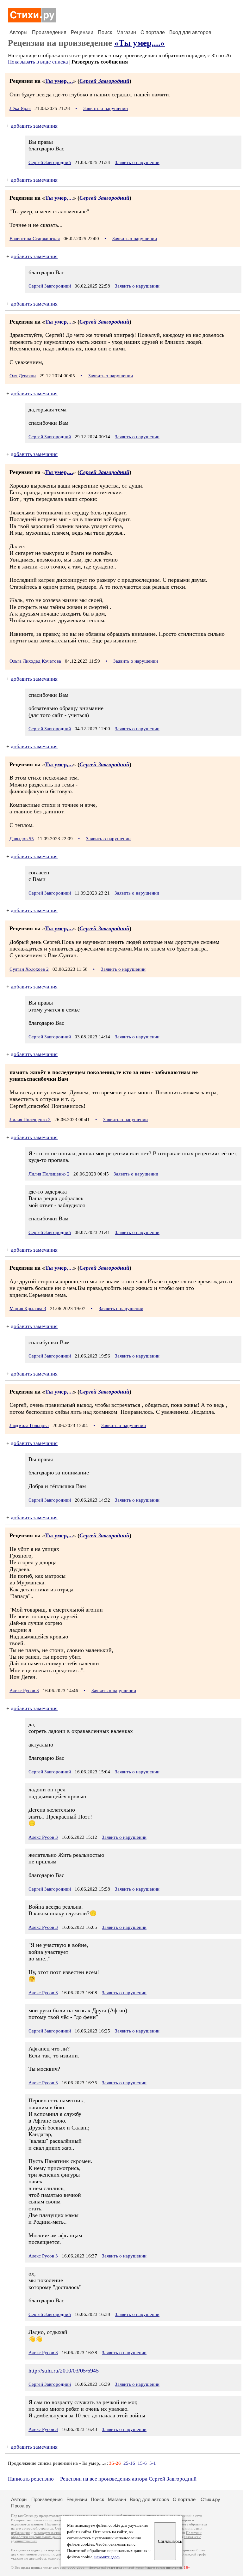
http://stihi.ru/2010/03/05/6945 (64, 2371)
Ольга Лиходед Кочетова (35, 661)
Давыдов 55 (22, 839)
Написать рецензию (31, 2479)
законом (37, 2524)
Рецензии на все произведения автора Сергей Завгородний (128, 2479)
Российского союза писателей (159, 2568)
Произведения (49, 32)
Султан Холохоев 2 (29, 969)
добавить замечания (34, 126)
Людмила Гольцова (29, 1425)
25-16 (129, 2463)
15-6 (142, 2463)
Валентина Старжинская (35, 239)
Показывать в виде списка (38, 62)
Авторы (19, 32)
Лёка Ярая (20, 108)
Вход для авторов (190, 32)
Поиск (105, 32)
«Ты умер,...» (140, 43)
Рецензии (82, 32)
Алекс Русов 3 (24, 1691)
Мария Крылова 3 (28, 1309)
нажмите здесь (107, 2557)
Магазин (126, 32)
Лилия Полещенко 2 (30, 1120)
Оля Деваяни (23, 376)
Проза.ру (21, 2506)
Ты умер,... (59, 81)
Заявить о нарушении (106, 108)
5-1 (153, 2463)
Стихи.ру (210, 2499)
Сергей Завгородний (104, 81)
